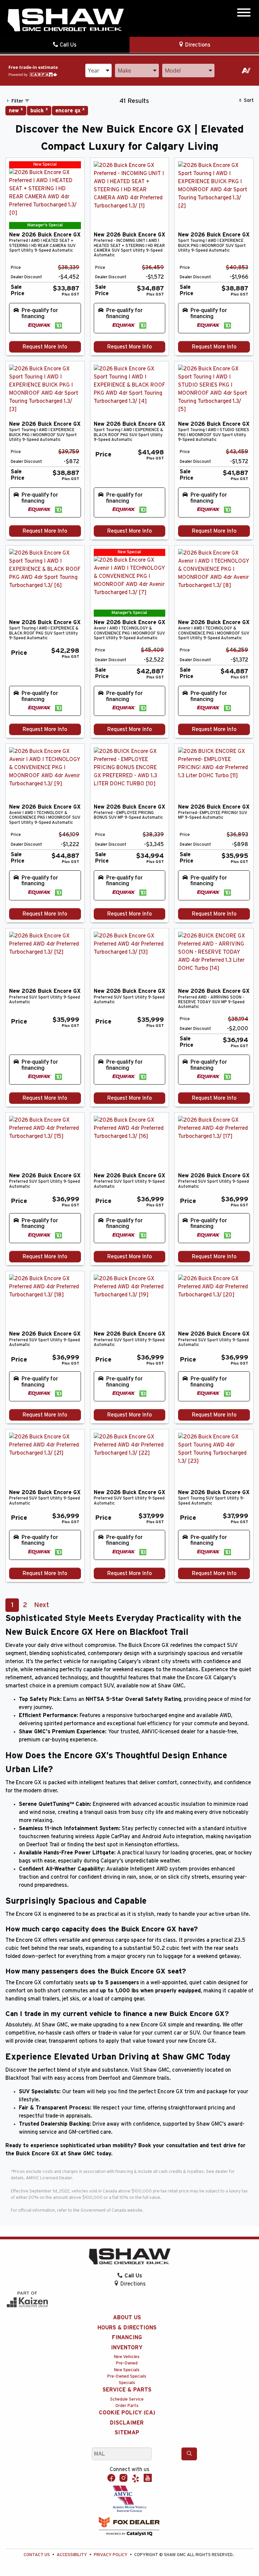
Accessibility (72, 2555)
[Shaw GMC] (65, 20)
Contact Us (37, 2555)
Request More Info (45, 347)
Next (41, 1605)
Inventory (127, 2348)
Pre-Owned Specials (127, 2376)
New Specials (127, 2370)
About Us (127, 2318)
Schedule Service (127, 2399)
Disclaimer (127, 2423)
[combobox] (98, 71)
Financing (127, 2337)
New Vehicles (127, 2357)
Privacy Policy (111, 2555)
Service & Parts (127, 2390)
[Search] (189, 2454)
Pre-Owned (127, 2363)
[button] (45, 318)
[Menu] (244, 14)
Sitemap (127, 2433)
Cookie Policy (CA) (127, 2413)
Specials (127, 2383)
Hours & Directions (127, 2328)
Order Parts (127, 2406)
